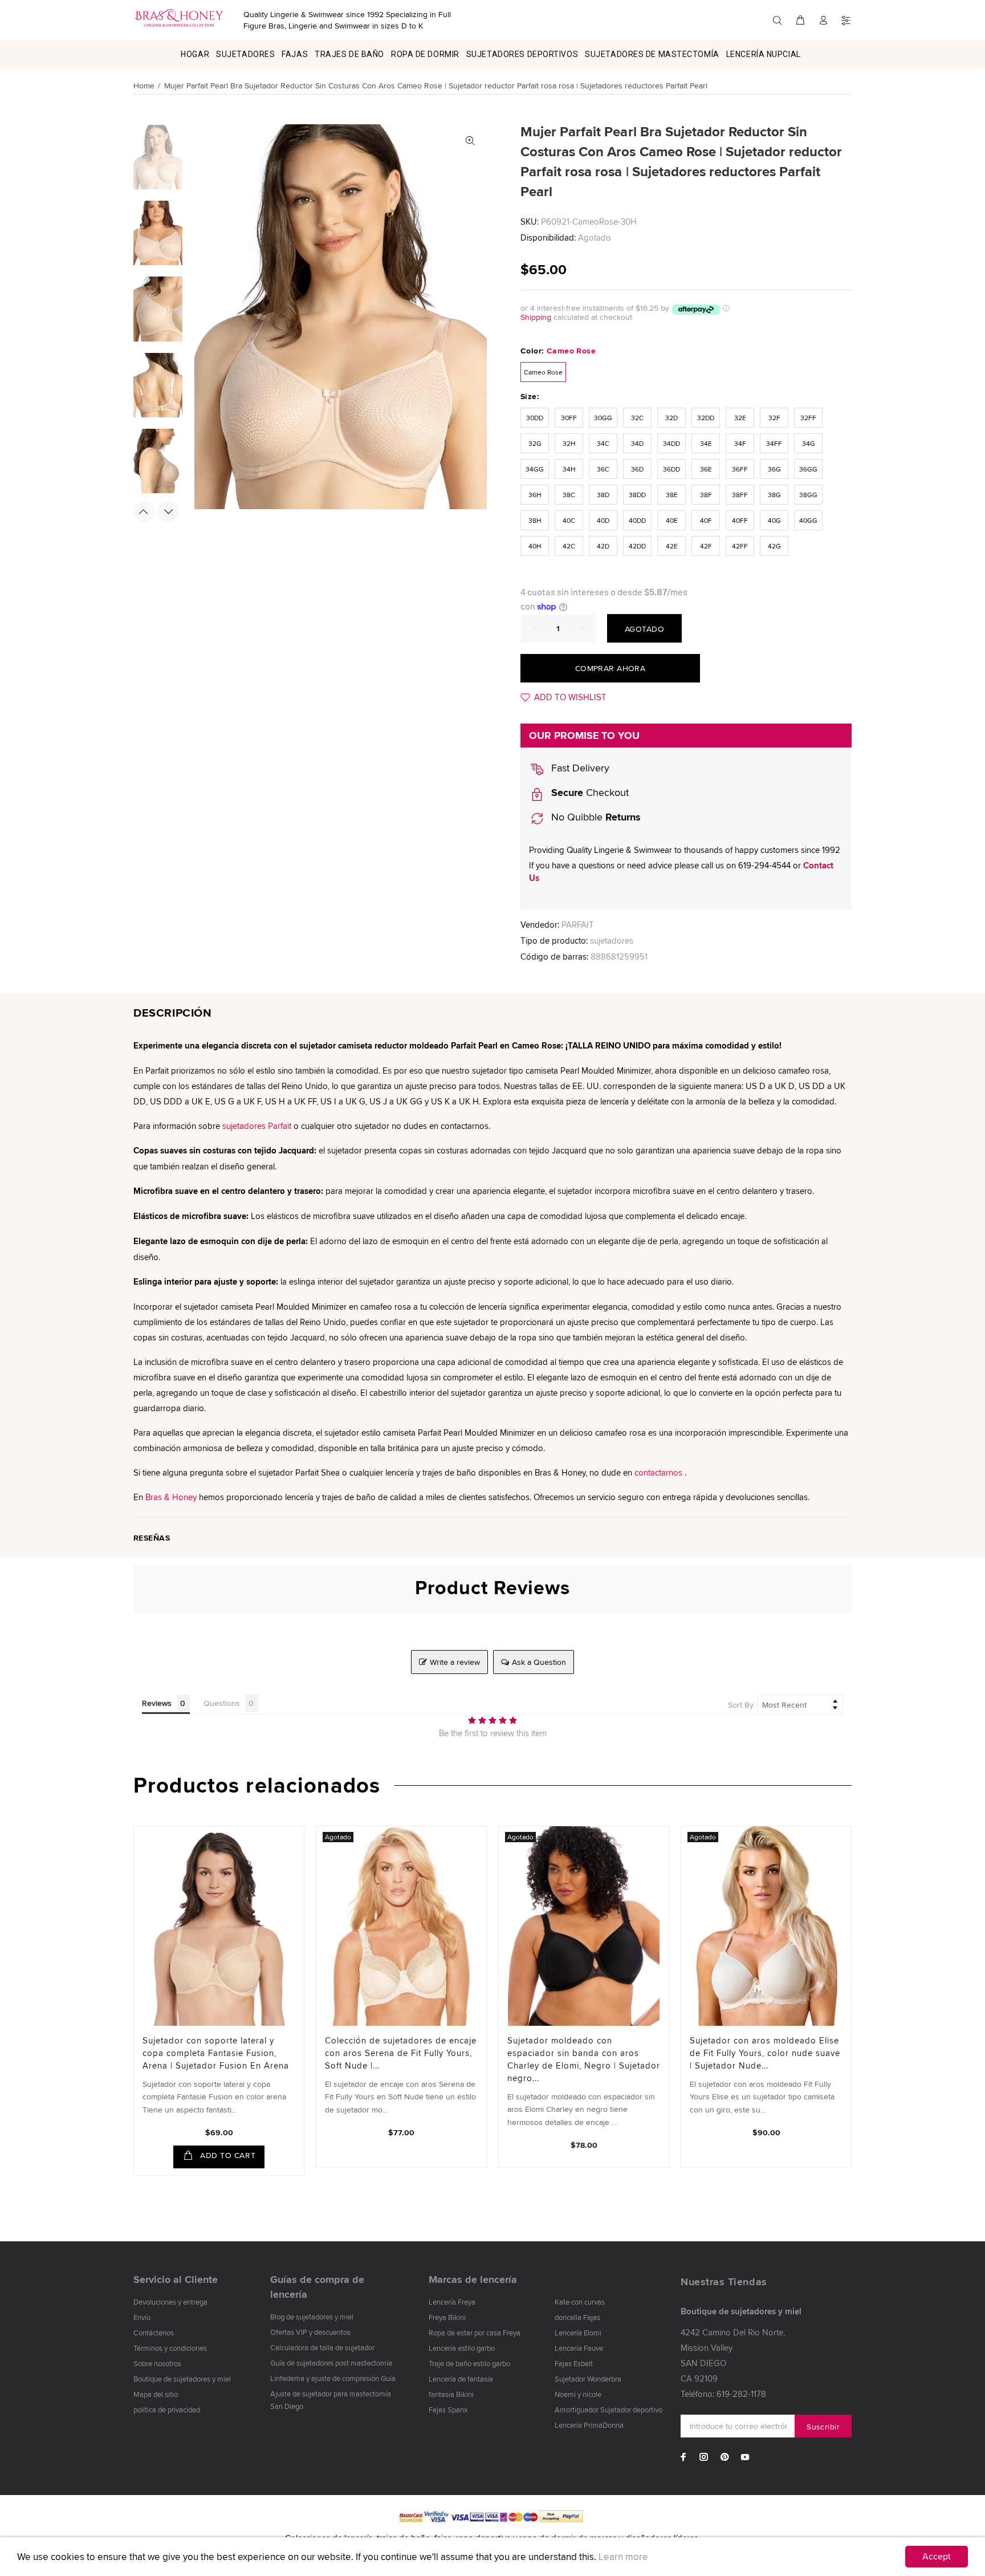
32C (637, 418)
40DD (637, 520)
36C (603, 469)
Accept (937, 2556)
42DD (637, 546)
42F (706, 546)
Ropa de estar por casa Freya (475, 2333)
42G (774, 546)
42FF (740, 546)
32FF (808, 418)
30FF (569, 418)
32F (774, 418)
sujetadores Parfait (257, 1126)
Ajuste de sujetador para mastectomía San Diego (331, 2400)
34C (603, 443)
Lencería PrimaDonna (589, 2425)
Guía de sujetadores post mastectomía (331, 2363)
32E (740, 418)
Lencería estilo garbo (462, 2348)
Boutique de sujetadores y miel (182, 2379)
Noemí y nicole (578, 2394)
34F (740, 443)
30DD (535, 418)
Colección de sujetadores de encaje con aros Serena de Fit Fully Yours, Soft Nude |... (401, 2053)
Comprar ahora (610, 668)
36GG (808, 469)
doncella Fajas (577, 2317)
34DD (671, 443)
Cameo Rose (543, 372)
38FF (740, 495)
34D (637, 443)
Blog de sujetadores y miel (312, 2317)
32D (671, 418)
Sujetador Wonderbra (588, 2379)
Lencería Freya (452, 2302)
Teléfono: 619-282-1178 (723, 2394)
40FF (740, 520)
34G (809, 443)
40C (569, 520)
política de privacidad (167, 2410)
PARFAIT (578, 925)
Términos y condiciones (170, 2348)
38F (706, 495)
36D (637, 469)
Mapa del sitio (156, 2394)
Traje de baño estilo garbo (469, 2363)
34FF (774, 443)
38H (535, 520)
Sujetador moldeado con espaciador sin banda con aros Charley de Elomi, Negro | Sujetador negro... (584, 2059)
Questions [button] (222, 1703)
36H (535, 495)
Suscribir (823, 2427)
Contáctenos (154, 2333)
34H (569, 469)
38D (603, 495)
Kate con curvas (580, 2302)
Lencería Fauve (579, 2348)
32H (569, 443)
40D (603, 520)
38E (672, 495)
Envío (142, 2317)
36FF (740, 469)
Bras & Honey (171, 1497)
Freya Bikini (447, 2317)
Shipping (536, 317)
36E (706, 469)
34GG (535, 469)
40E (672, 520)
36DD (671, 469)
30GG (603, 418)
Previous (144, 511)
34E (706, 443)
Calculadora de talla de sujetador (322, 2347)
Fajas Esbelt (574, 2363)
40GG (808, 520)
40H (535, 546)
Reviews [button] (157, 1703)
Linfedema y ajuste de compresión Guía (333, 2378)
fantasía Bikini (451, 2394)
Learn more (623, 2557)
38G (774, 495)
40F (706, 520)
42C (569, 546)
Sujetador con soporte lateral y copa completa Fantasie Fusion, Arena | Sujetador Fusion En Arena (216, 2053)
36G (774, 469)
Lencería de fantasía (461, 2379)
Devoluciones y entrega (170, 2302)
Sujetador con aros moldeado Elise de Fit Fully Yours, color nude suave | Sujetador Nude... (765, 2053)
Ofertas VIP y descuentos (310, 2332)
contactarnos (658, 1472)
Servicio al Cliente (176, 2280)
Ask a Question (539, 1662)
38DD (637, 495)
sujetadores (612, 940)
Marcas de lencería (473, 2280)
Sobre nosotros (157, 2363)
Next (168, 511)
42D (603, 546)
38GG (808, 495)
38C (569, 495)
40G (774, 520)
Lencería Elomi (578, 2333)
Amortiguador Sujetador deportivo (608, 2410)
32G (535, 443)
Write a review (455, 1662)
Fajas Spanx (448, 2410)
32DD (706, 418)
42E (672, 546)
